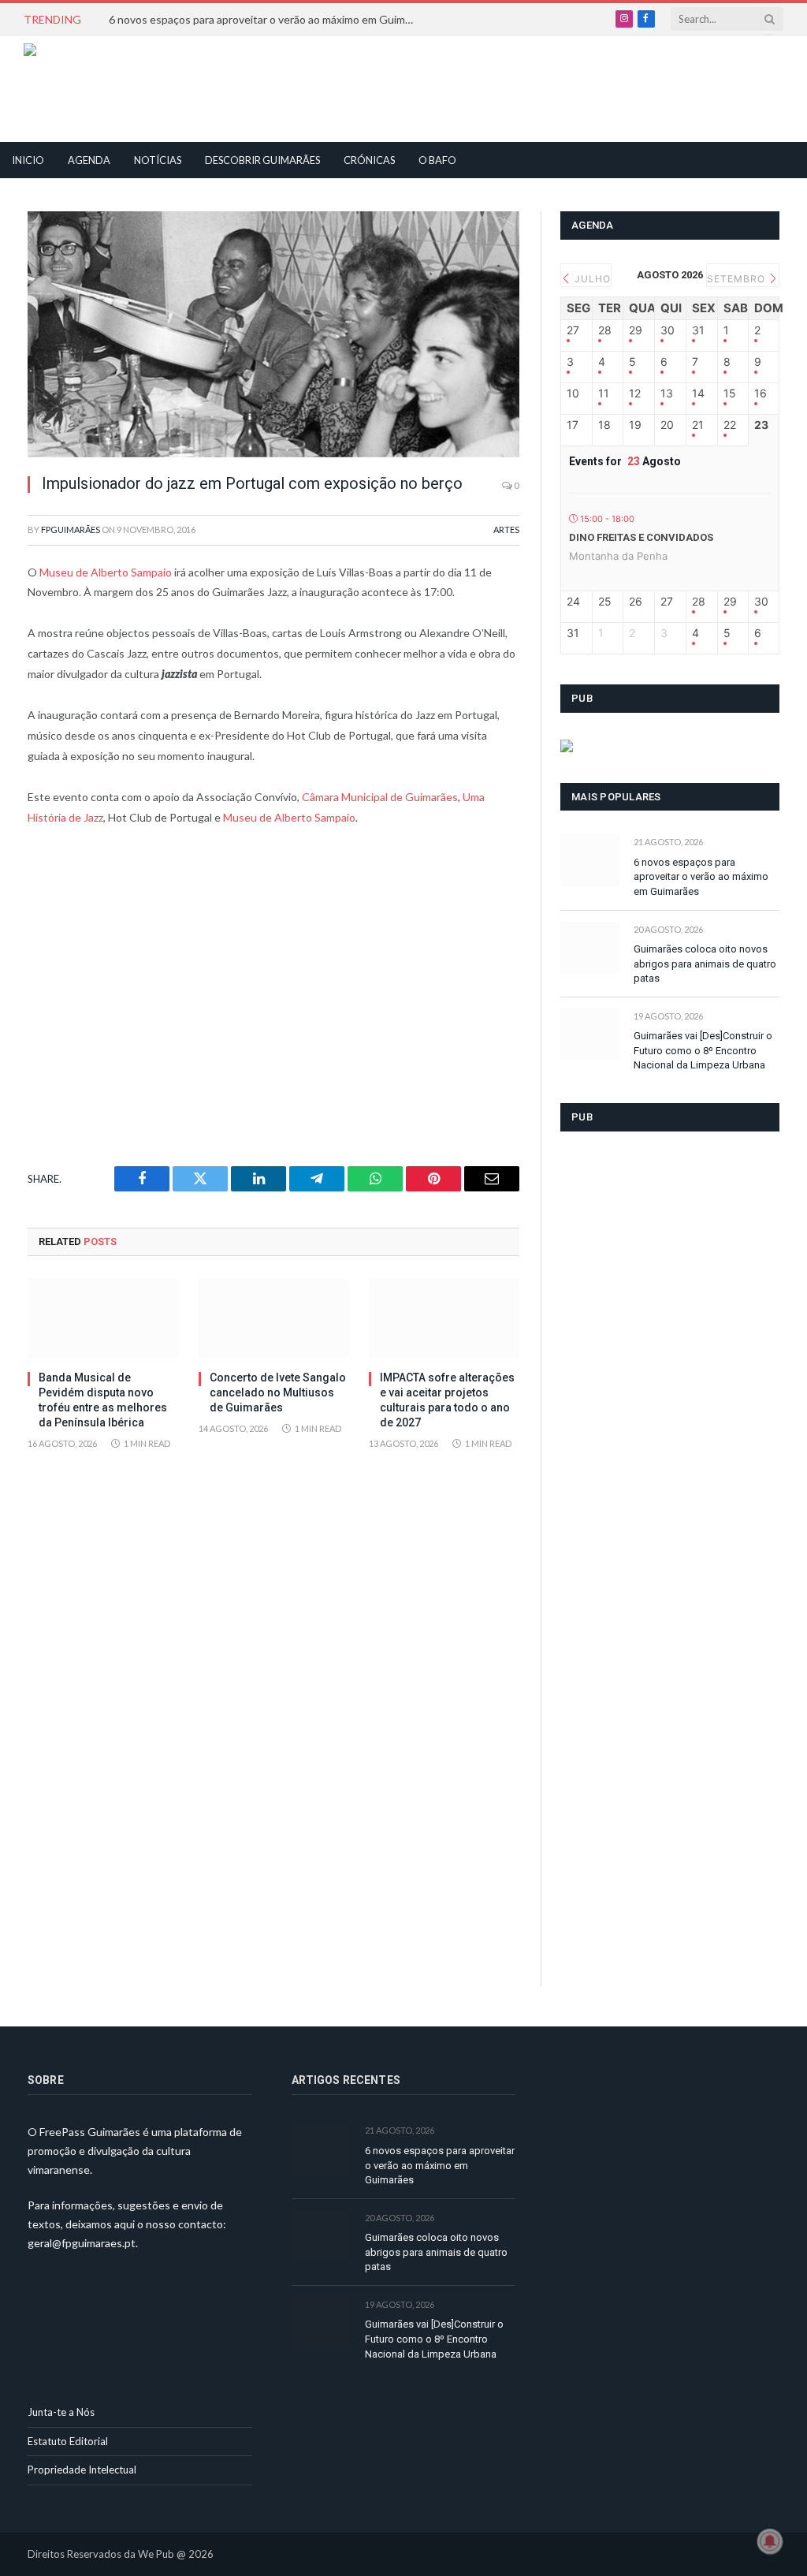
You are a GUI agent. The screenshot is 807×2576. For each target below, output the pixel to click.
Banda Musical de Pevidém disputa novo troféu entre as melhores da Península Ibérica (103, 1400)
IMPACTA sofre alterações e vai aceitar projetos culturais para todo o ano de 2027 (447, 1400)
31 (698, 330)
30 (668, 330)
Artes (506, 529)
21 (698, 425)
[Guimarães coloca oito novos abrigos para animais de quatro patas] (590, 947)
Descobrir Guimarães (262, 160)
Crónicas (369, 160)
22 (730, 425)
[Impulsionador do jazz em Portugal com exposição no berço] (273, 334)
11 (604, 393)
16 (761, 393)
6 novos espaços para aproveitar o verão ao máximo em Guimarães (266, 19)
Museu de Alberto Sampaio (106, 572)
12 (635, 393)
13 (667, 393)
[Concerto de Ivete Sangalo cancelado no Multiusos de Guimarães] (274, 1318)
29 (636, 330)
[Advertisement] (367, 87)
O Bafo (437, 160)
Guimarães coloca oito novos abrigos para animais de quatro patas (705, 964)
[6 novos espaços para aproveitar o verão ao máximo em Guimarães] (590, 860)
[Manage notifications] (770, 2541)
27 (573, 330)
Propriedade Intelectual (82, 2470)
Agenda (89, 160)
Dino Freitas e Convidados (641, 537)
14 (698, 393)
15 (730, 393)
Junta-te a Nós (61, 2412)
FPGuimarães (71, 529)
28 (605, 330)
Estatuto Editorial (68, 2441)
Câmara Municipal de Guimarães (380, 797)
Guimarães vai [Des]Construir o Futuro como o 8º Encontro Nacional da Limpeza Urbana (703, 1050)
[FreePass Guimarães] (100, 89)
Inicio (28, 160)
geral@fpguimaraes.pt (82, 2243)
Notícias (158, 160)
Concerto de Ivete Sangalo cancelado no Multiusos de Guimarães (278, 1392)
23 (761, 425)
